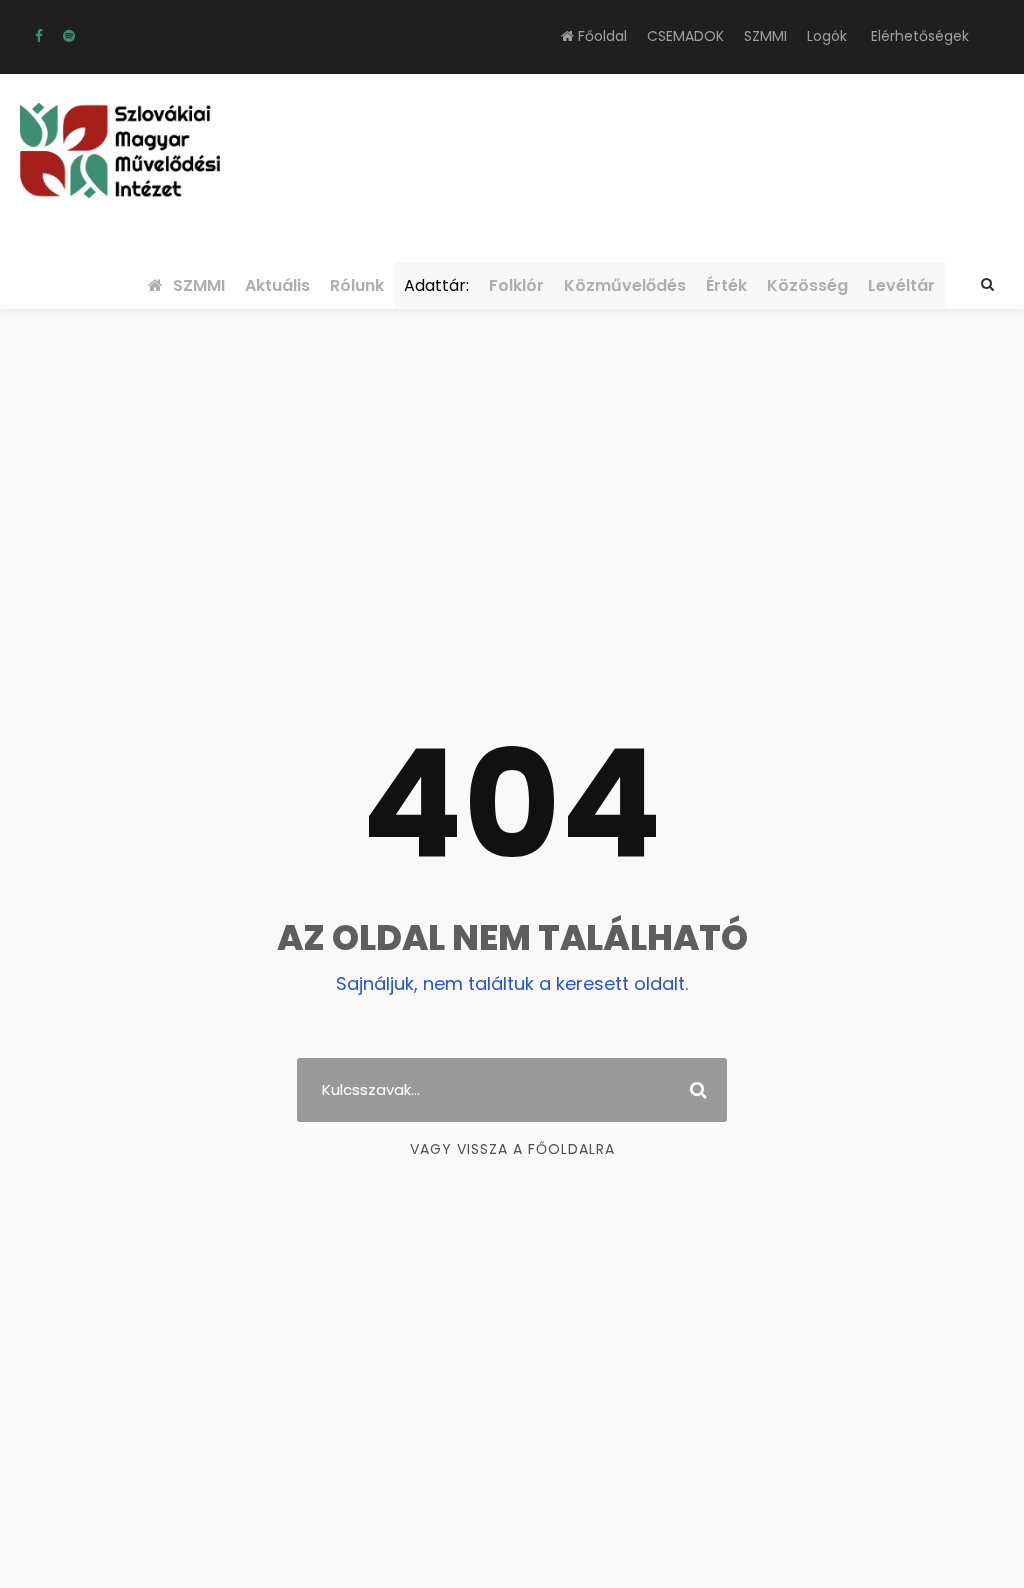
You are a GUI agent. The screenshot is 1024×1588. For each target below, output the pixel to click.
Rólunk (357, 285)
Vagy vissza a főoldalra (512, 1149)
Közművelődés (625, 285)
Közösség (807, 285)
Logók (827, 36)
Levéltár (901, 285)
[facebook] (39, 36)
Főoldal (600, 36)
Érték (726, 285)
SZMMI (765, 36)
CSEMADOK (685, 36)
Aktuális (277, 285)
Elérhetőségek (920, 36)
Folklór (516, 285)
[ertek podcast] (69, 36)
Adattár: (436, 285)
